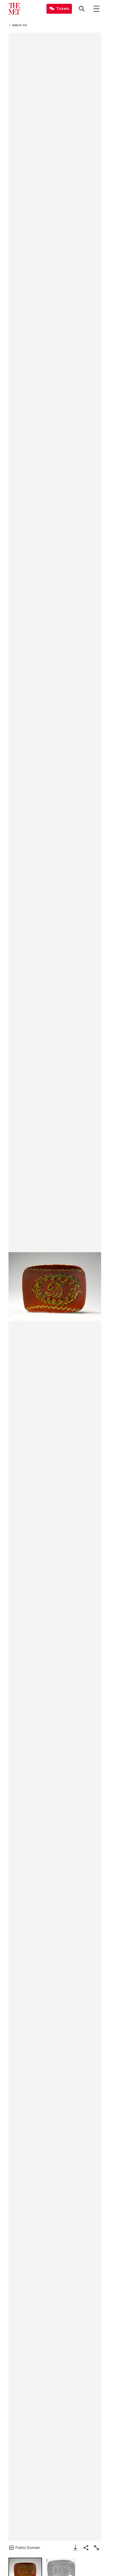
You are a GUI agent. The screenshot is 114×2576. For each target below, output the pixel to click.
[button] (55, 1287)
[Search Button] (82, 9)
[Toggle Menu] (96, 9)
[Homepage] (14, 9)
